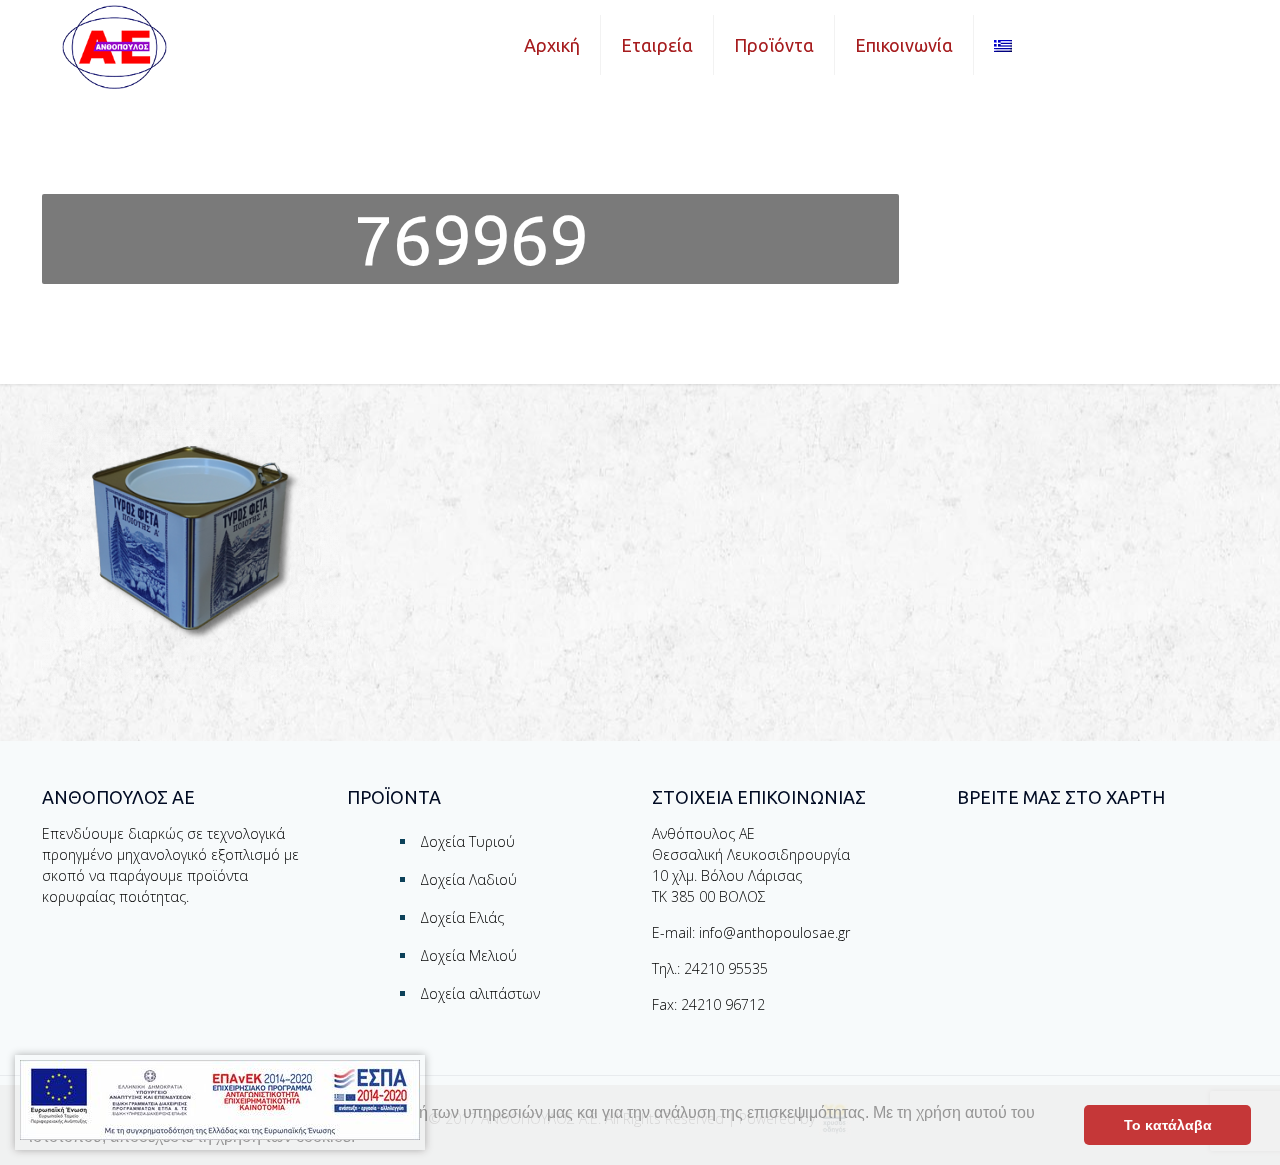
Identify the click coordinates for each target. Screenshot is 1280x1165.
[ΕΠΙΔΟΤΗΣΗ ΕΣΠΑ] (220, 1102)
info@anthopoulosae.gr (774, 932)
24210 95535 (726, 968)
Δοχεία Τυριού (467, 841)
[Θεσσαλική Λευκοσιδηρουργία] (114, 47)
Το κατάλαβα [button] (1168, 1125)
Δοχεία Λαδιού (468, 879)
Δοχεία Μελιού (468, 955)
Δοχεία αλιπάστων (480, 993)
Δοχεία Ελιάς (462, 917)
